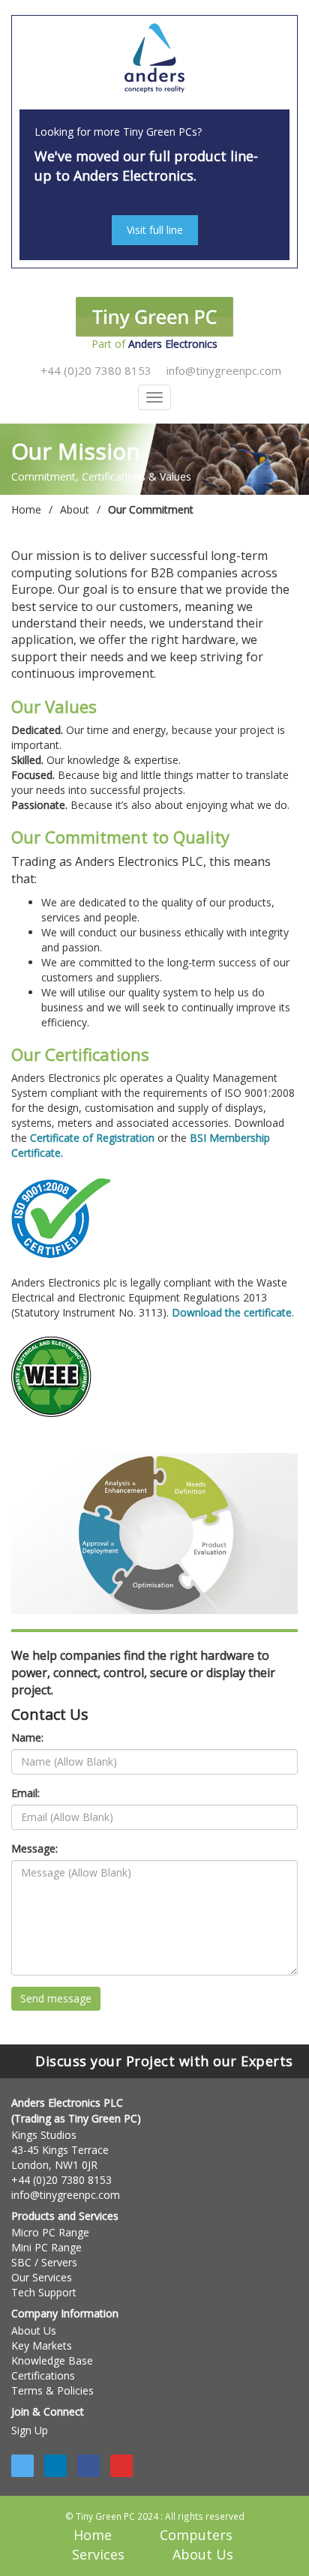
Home (26, 509)
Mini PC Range (46, 2247)
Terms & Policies (52, 2390)
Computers (196, 2535)
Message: (34, 1848)
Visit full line (155, 230)
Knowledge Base (52, 2360)
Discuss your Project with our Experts (160, 2061)
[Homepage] (154, 59)
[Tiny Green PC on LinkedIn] (55, 2466)
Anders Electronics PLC (67, 2103)
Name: (27, 1737)
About (75, 509)
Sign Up (30, 2430)
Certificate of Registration (92, 1138)
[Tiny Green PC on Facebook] (88, 2466)
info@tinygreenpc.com (222, 370)
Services (98, 2554)
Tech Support (44, 2292)
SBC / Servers (44, 2262)
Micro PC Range (50, 2232)
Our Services (42, 2277)
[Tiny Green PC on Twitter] (22, 2466)
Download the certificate (232, 1312)
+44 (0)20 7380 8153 (94, 370)
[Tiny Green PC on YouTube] (121, 2466)
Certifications (43, 2375)
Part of (154, 344)
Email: (25, 1793)
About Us (34, 2330)
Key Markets (42, 2345)
